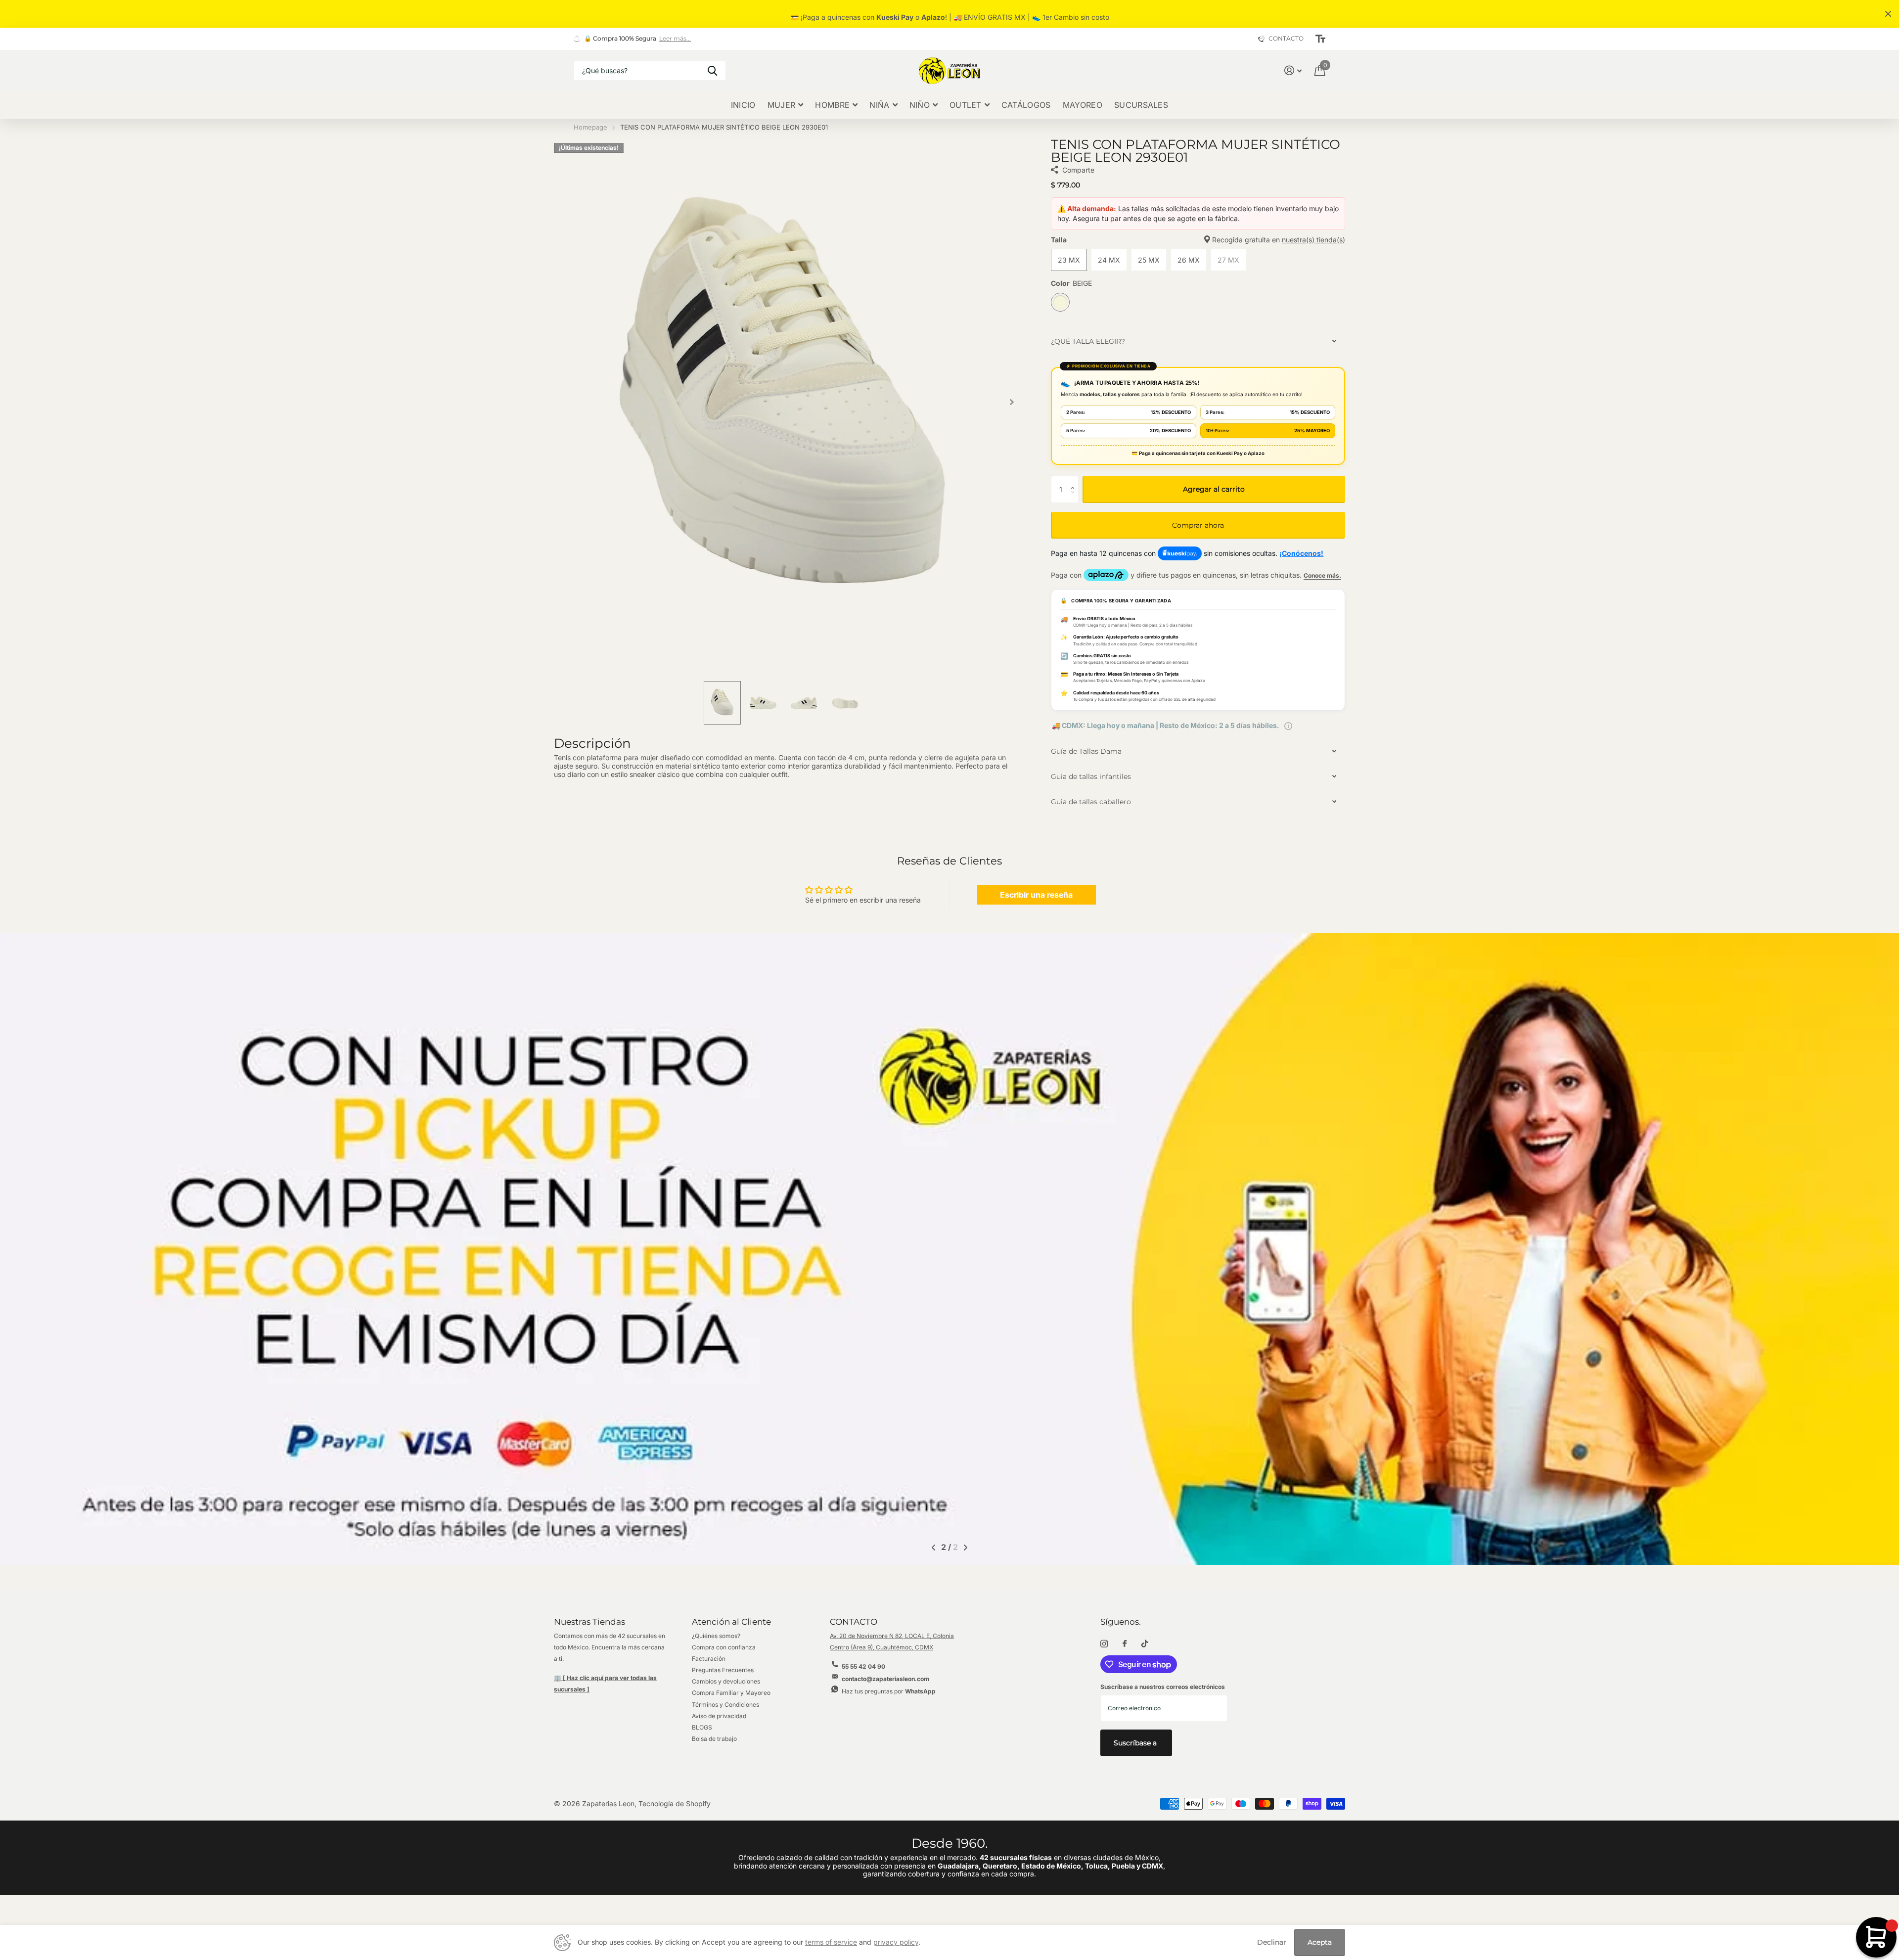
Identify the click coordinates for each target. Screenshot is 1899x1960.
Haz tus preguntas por (889, 1691)
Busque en (712, 70)
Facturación (709, 1659)
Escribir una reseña (1036, 895)
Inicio (743, 105)
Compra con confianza (724, 1647)
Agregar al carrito (1214, 489)
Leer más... (675, 39)
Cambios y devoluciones (726, 1681)
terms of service (831, 1942)
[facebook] (1125, 1644)
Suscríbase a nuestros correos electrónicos (1163, 1687)
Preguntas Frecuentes (723, 1670)
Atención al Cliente (731, 1622)
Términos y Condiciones (725, 1705)
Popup (1288, 725)
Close (1888, 14)
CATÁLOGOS (1026, 105)
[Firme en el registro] (1293, 70)
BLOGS (702, 1727)
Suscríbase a (1136, 1743)
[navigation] (722, 703)
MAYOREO (1083, 105)
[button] (1012, 402)
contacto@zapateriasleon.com (885, 1679)
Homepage (590, 127)
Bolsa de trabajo (714, 1739)
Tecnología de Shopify (675, 1803)
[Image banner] (949, 1249)
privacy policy (896, 1942)
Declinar (1272, 1942)
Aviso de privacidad (719, 1716)
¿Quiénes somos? (716, 1636)
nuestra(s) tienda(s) (1313, 240)
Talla (1198, 240)
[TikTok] (1145, 1644)
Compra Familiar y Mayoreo (731, 1693)
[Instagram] (1104, 1644)
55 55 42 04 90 (863, 1666)
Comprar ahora (1198, 525)
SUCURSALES (1141, 105)
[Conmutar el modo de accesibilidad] (1320, 39)
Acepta (1320, 1942)
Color (1071, 283)
